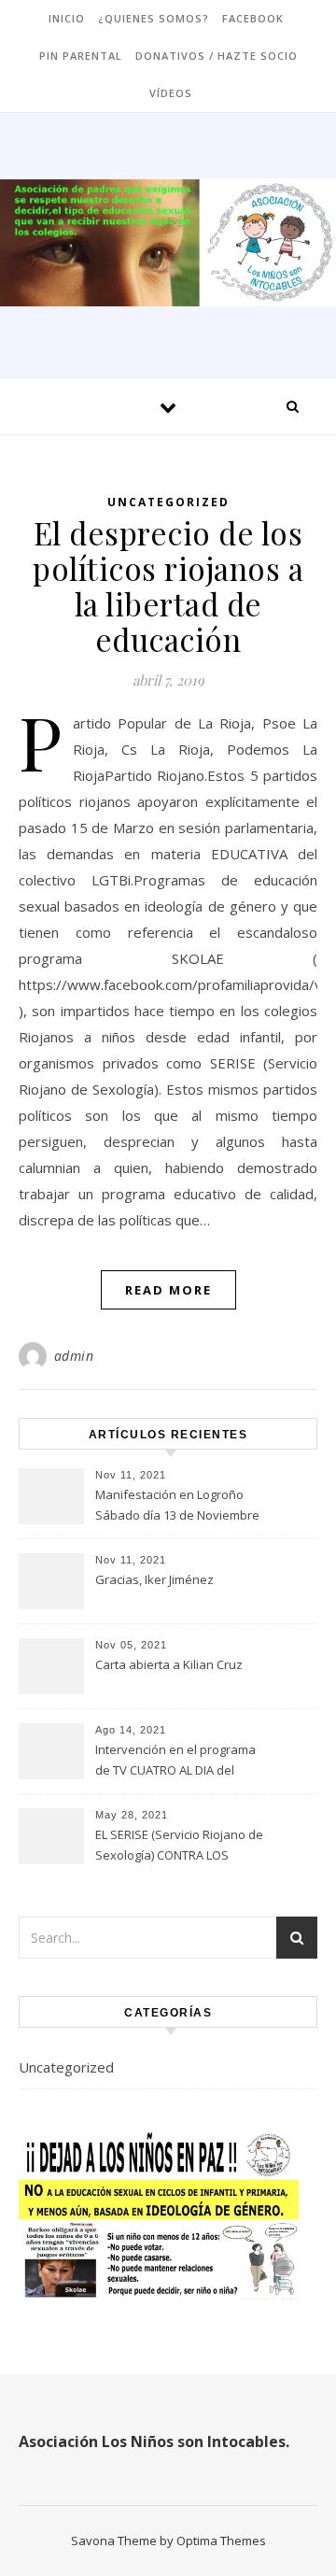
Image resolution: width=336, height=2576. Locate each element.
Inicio (67, 18)
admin (74, 1356)
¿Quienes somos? (154, 18)
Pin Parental (81, 56)
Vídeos (171, 93)
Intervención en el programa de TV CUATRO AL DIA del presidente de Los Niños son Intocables (176, 1762)
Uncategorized (168, 502)
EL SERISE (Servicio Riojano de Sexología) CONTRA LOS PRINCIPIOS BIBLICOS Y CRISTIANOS (179, 1847)
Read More (168, 1290)
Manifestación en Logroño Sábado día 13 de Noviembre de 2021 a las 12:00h (177, 1507)
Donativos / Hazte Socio (217, 56)
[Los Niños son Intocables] (168, 242)
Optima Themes (221, 2541)
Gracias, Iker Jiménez (154, 1579)
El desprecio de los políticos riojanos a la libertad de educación (168, 586)
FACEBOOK (253, 18)
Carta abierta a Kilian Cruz (169, 1664)
